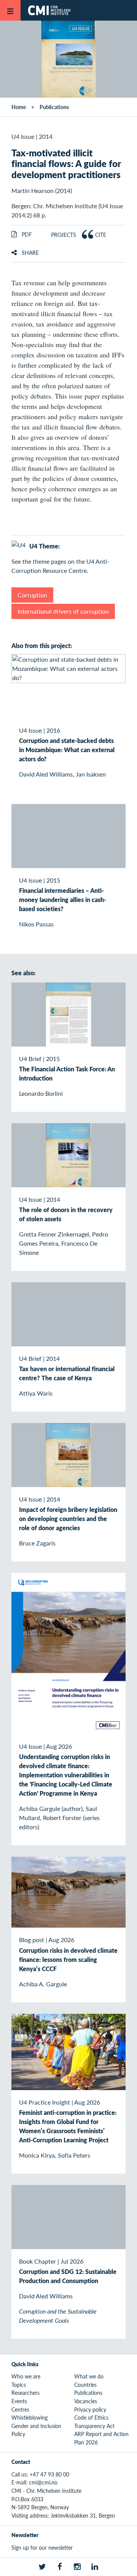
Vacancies (86, 2401)
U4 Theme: (45, 546)
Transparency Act (94, 2426)
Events (19, 2401)
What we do (89, 2376)
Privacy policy (90, 2409)
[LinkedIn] (95, 2567)
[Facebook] (60, 2567)
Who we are (26, 2376)
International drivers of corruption (63, 611)
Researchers (25, 2393)
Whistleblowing (29, 2417)
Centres (20, 2409)
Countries (85, 2385)
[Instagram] (77, 2567)
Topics (19, 2385)
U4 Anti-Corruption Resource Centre (60, 566)
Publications (54, 107)
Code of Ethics (91, 2417)
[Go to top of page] (126, 2566)
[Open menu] (10, 10)
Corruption (32, 595)
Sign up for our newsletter (42, 2547)
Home (19, 107)
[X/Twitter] (42, 2567)
